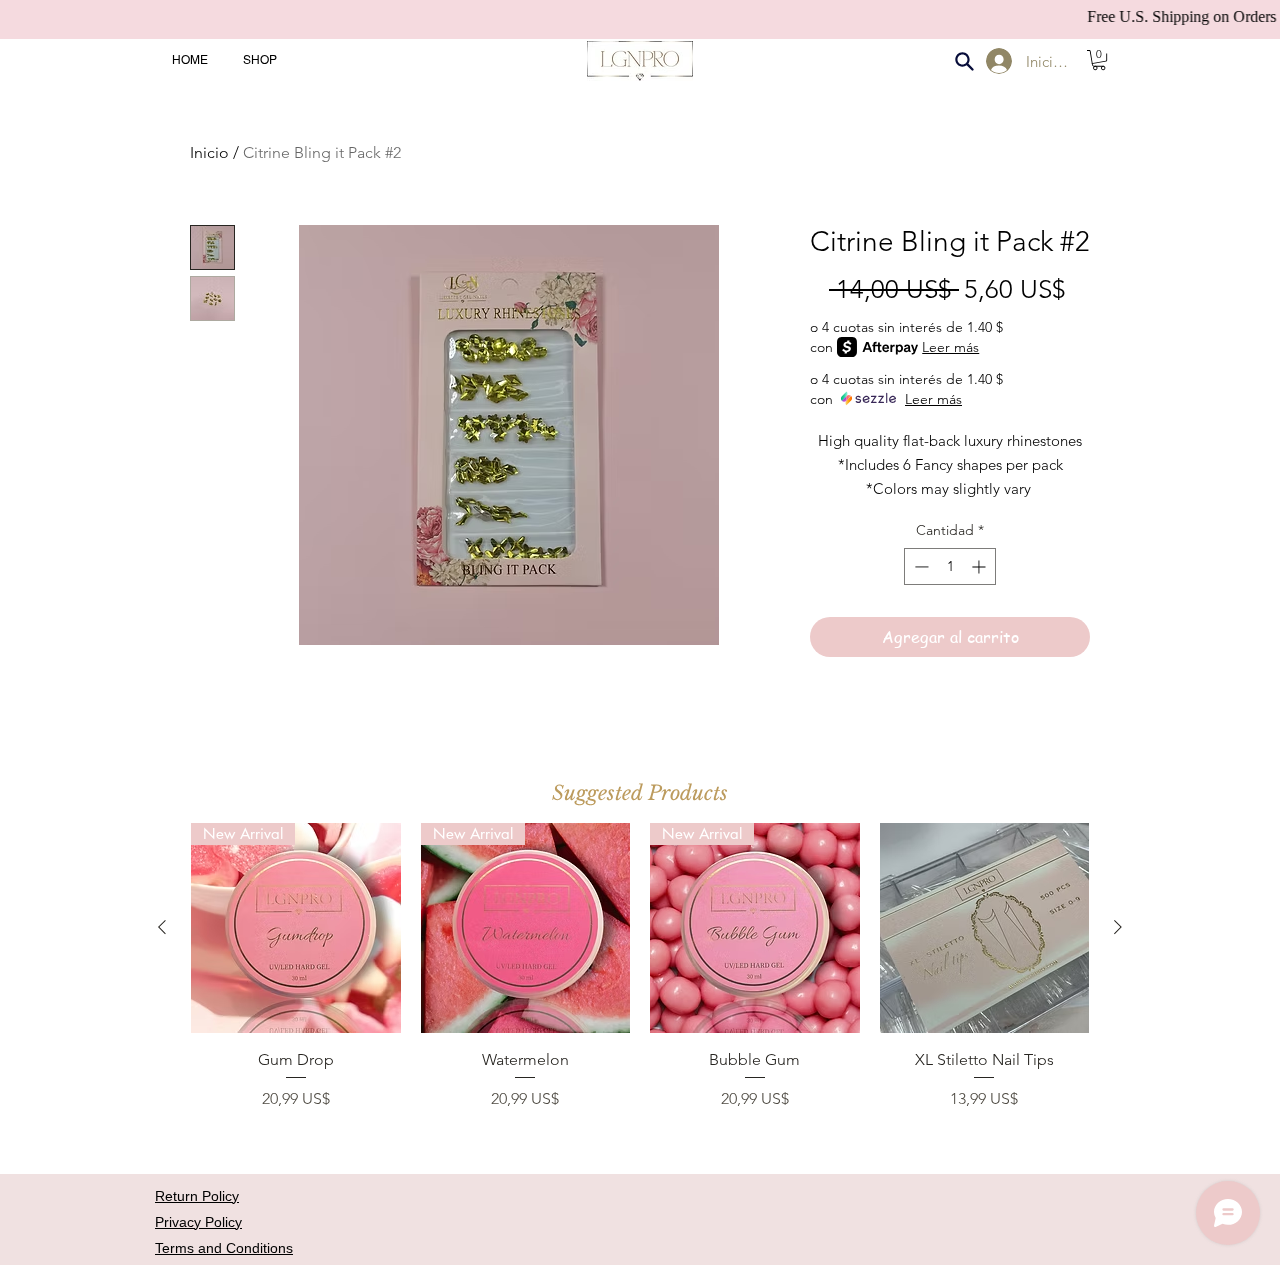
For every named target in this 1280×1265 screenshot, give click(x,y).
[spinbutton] (950, 566)
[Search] (964, 61)
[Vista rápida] (985, 928)
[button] (1099, 60)
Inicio (209, 152)
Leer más (950, 347)
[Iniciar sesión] (996, 61)
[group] (640, 978)
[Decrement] (919, 566)
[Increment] (980, 566)
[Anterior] (162, 927)
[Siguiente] (1118, 927)
